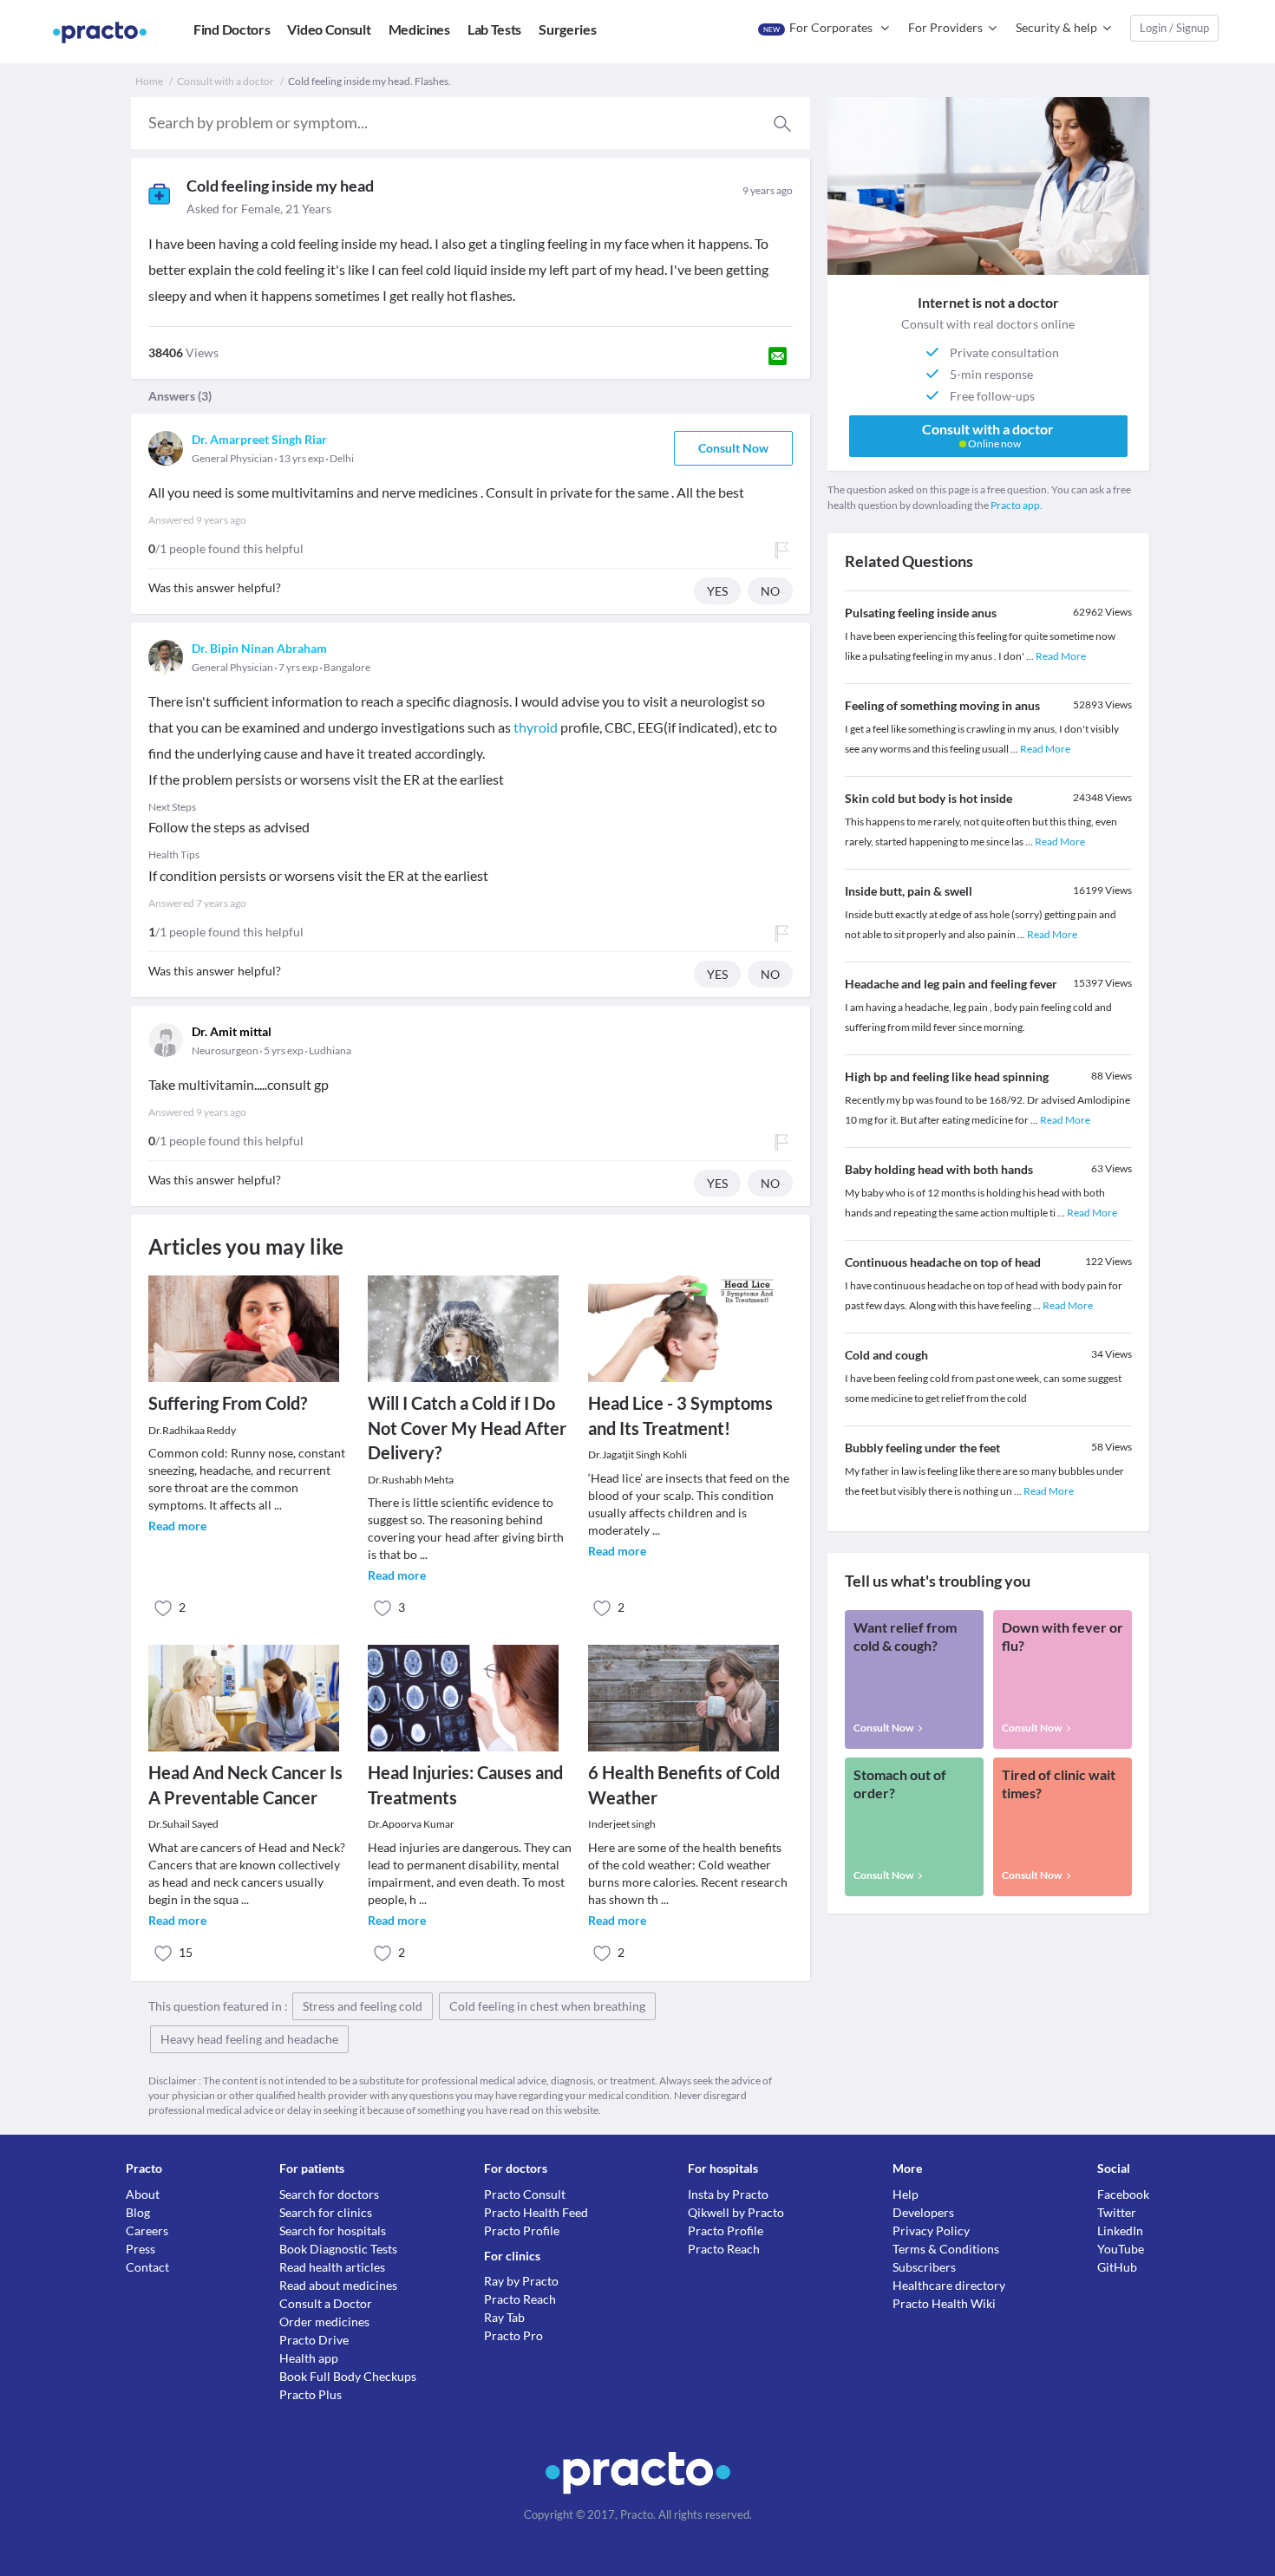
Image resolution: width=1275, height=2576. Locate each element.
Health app (309, 2358)
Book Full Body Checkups (348, 2376)
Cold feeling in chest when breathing (547, 2006)
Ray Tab (504, 2317)
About (143, 2194)
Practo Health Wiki (944, 2303)
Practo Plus (311, 2394)
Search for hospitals (333, 2230)
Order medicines (324, 2322)
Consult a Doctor (326, 2303)
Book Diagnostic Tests (338, 2249)
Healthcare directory (949, 2285)
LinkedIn (1120, 2230)
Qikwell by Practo (736, 2212)
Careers (147, 2230)
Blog (138, 2212)
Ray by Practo (521, 2281)
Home (149, 81)
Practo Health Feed (536, 2212)
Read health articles (332, 2267)
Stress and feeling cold (363, 2006)
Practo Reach (520, 2299)
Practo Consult (525, 2194)
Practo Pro (513, 2335)
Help (906, 2194)
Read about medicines (338, 2285)
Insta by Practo (728, 2194)
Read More (1061, 656)
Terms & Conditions (946, 2249)
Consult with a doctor (226, 81)
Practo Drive (314, 2340)
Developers (923, 2212)
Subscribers (924, 2267)
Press (141, 2249)
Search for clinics (326, 2212)
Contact (147, 2267)
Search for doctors (329, 2194)
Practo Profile (522, 2230)
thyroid (536, 727)
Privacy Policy (931, 2230)
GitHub (1117, 2267)
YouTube (1121, 2249)
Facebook (1123, 2194)
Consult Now (733, 448)
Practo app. (1017, 505)
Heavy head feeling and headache (249, 2039)
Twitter (1117, 2212)
